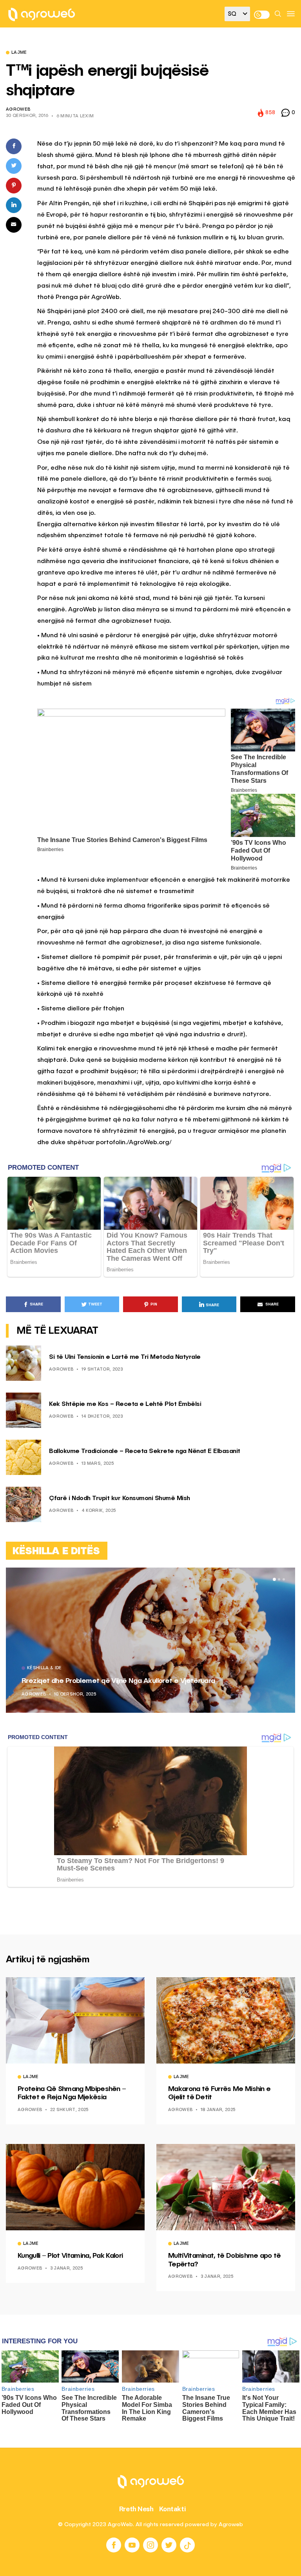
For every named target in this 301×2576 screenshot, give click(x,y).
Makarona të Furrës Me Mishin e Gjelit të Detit (219, 2093)
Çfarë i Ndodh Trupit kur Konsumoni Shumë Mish (120, 1499)
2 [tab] (279, 1579)
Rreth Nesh (136, 2509)
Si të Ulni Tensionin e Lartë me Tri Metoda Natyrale (125, 1357)
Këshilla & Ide (44, 1668)
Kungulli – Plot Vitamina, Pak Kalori (70, 2256)
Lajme (19, 53)
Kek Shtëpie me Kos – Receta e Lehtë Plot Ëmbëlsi (125, 1404)
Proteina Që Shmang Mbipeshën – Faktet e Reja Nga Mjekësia (72, 2093)
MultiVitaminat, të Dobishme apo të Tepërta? (225, 2260)
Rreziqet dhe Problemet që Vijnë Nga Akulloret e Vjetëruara (118, 1681)
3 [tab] (284, 1579)
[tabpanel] (150, 1640)
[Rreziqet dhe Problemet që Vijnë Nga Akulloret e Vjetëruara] (150, 1640)
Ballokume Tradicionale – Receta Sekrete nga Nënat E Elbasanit (145, 1451)
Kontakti (173, 2509)
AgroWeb (18, 110)
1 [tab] (274, 1579)
